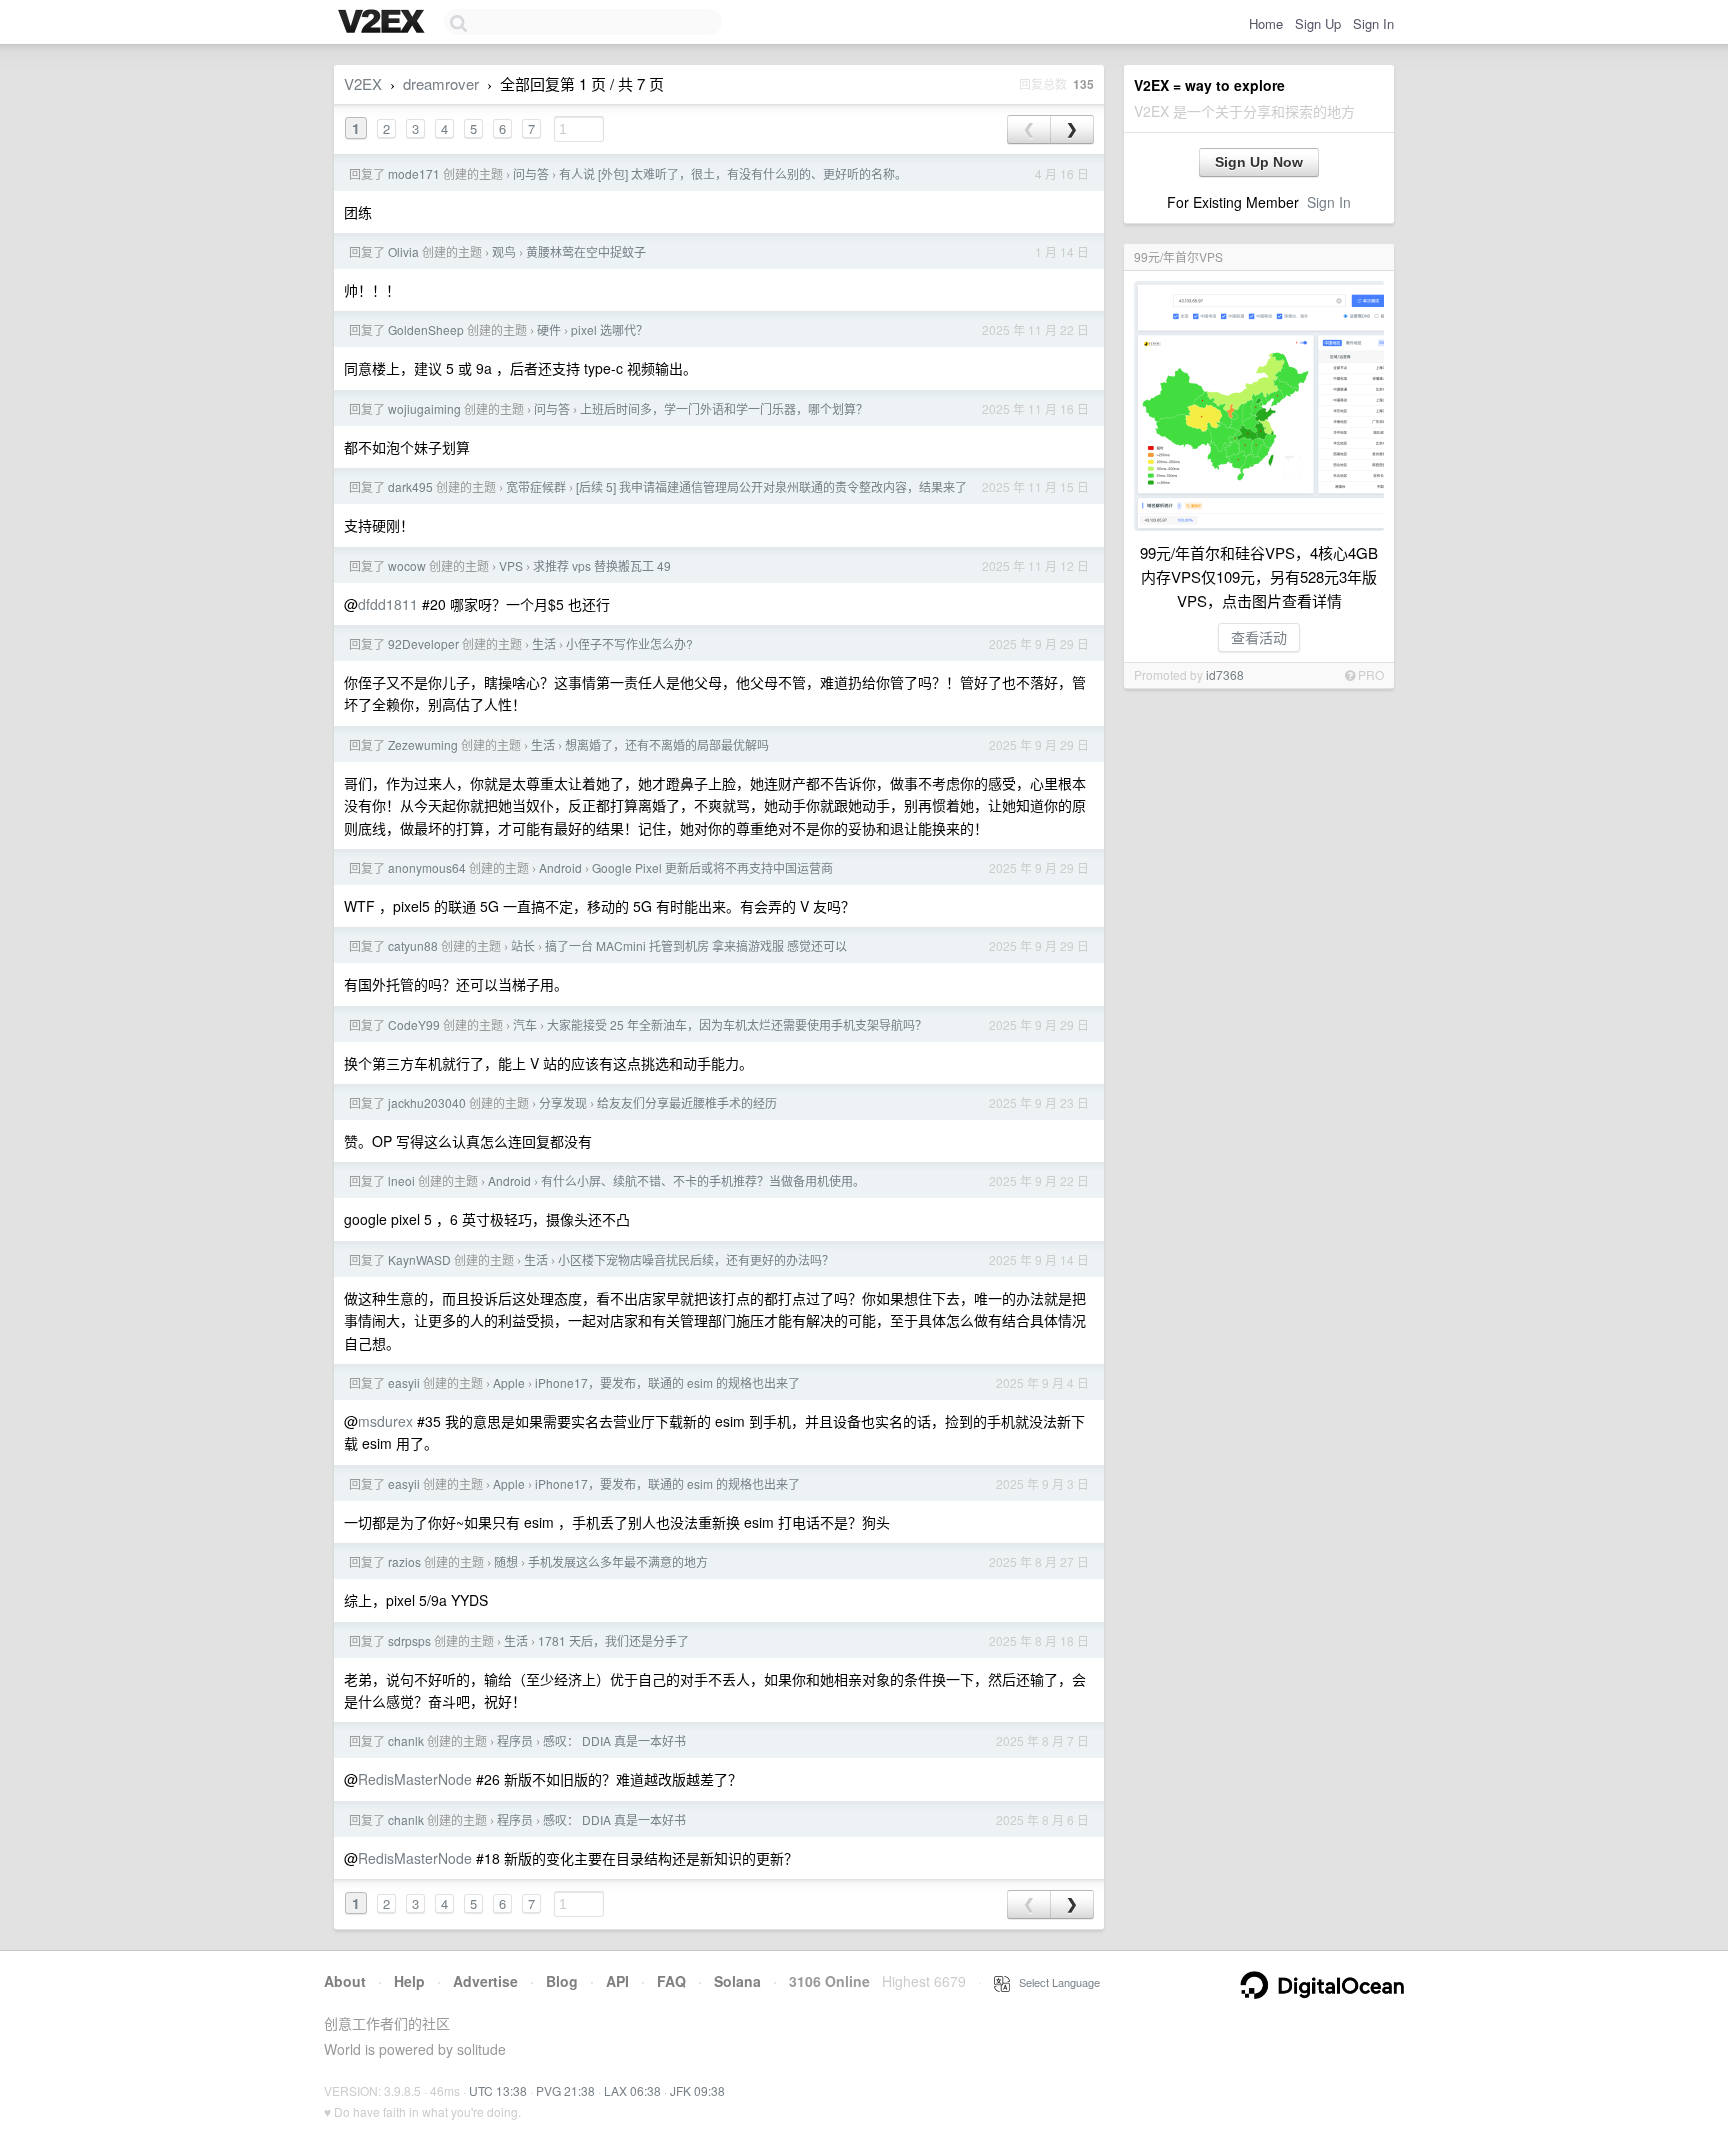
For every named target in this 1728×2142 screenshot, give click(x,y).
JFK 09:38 (697, 2090)
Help (409, 1981)
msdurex (385, 1421)
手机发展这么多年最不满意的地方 (618, 1561)
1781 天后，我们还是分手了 (613, 1640)
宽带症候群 (536, 486)
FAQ (671, 1981)
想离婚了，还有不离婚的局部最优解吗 (667, 744)
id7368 (1225, 674)
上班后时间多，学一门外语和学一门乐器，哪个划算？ (724, 408)
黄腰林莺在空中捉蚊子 (586, 251)
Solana (737, 1981)
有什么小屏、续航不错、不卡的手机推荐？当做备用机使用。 (703, 1180)
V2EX (363, 83)
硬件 (549, 329)
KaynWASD (419, 1259)
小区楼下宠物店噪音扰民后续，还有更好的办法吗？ (696, 1259)
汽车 (525, 1024)
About (345, 1981)
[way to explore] (384, 23)
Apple (509, 1382)
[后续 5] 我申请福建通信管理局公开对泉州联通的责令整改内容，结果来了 (771, 486)
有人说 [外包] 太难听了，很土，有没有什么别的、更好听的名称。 (733, 173)
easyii (404, 1382)
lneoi (401, 1180)
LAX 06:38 (632, 2090)
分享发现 (563, 1102)
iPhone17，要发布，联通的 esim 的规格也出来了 (667, 1382)
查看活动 (1259, 637)
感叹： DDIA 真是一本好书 (614, 1740)
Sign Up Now (1259, 162)
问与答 (531, 173)
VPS (511, 565)
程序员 (515, 1740)
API (617, 1981)
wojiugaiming (424, 408)
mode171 (414, 173)
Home (1266, 23)
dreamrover (441, 83)
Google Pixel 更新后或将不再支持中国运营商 (712, 867)
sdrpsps (409, 1640)
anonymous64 (427, 867)
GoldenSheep (426, 329)
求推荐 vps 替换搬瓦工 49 (602, 565)
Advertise (485, 1981)
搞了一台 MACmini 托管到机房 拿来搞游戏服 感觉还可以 (696, 945)
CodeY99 (414, 1024)
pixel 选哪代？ (609, 329)
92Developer (423, 643)
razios (404, 1561)
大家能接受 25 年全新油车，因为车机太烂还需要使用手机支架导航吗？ (737, 1024)
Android (560, 867)
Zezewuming (423, 744)
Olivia (403, 251)
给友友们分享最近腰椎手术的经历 (687, 1102)
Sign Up (1318, 23)
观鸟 (504, 251)
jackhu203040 (427, 1102)
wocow (407, 565)
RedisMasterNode (415, 1779)
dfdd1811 (388, 604)
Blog (562, 1981)
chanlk (406, 1740)
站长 (523, 945)
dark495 (410, 486)
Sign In (1373, 23)
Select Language (1055, 1982)
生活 (544, 643)
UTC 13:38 (498, 2090)
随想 (506, 1561)
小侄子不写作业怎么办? (629, 643)
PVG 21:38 (565, 2090)
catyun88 (413, 945)
